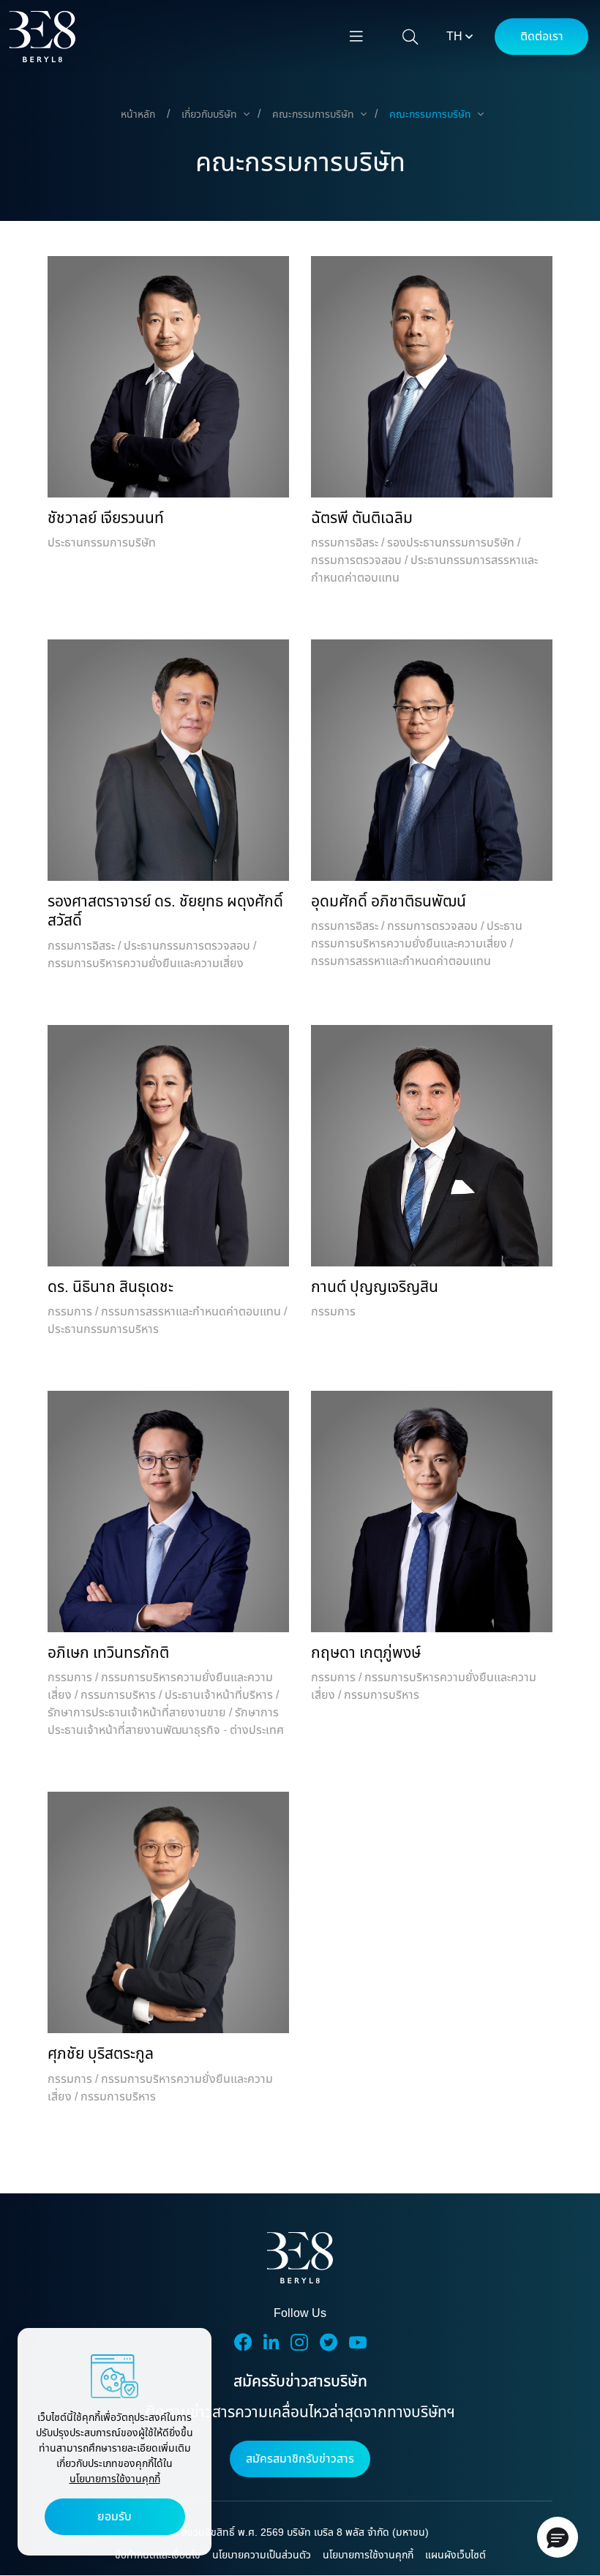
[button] (558, 2537)
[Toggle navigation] (356, 37)
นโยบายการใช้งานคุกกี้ (115, 2479)
